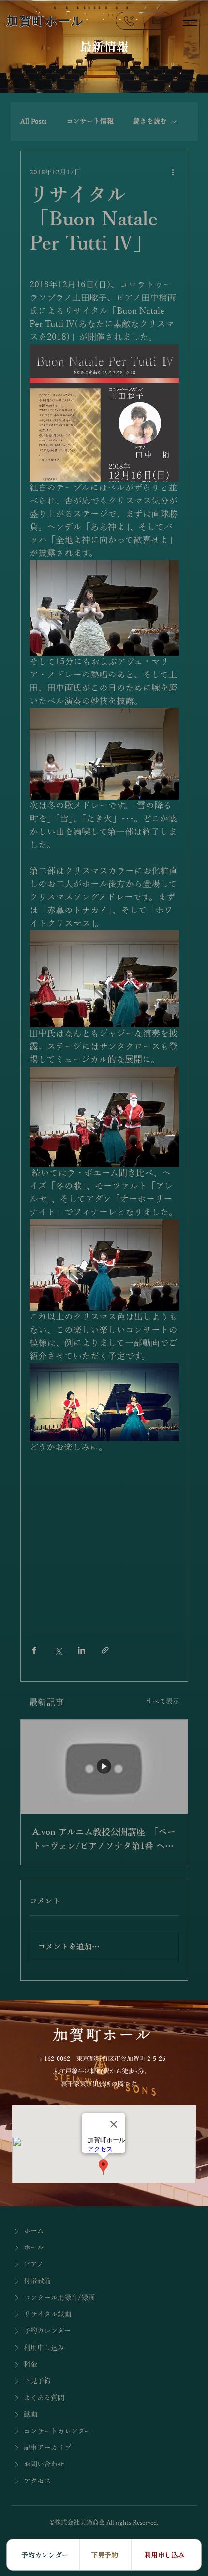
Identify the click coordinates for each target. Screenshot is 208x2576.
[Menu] (190, 20)
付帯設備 (37, 2281)
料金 (30, 2364)
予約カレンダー (47, 2331)
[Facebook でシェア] (34, 1650)
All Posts (34, 121)
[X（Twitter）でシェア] (58, 1650)
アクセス (37, 2481)
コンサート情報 (90, 121)
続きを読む (150, 121)
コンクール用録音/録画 (59, 2298)
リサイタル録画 (47, 2314)
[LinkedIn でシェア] (82, 1650)
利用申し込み (44, 2348)
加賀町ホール (46, 21)
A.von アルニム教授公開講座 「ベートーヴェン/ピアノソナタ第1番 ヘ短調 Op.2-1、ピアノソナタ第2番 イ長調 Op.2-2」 (104, 1840)
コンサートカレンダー (57, 2431)
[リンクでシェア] (105, 1650)
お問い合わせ (44, 2464)
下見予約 (37, 2381)
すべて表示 (163, 1702)
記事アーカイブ (47, 2448)
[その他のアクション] (173, 173)
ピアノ (34, 2264)
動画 (30, 2414)
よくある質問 (44, 2398)
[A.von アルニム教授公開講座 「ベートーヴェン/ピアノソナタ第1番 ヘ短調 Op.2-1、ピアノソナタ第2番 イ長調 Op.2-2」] (104, 1767)
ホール (34, 2247)
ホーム (34, 2231)
